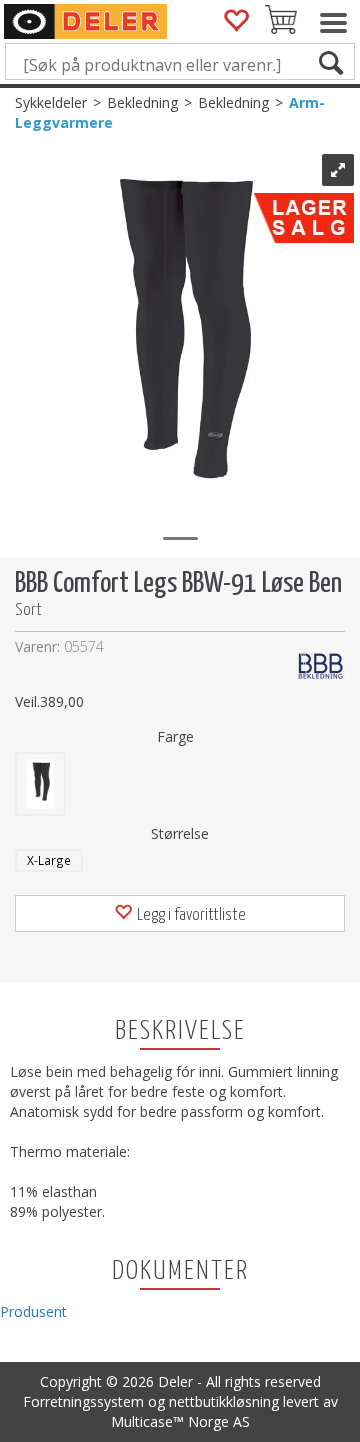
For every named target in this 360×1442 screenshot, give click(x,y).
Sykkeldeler (51, 102)
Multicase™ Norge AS (180, 1421)
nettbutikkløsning (224, 1401)
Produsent (33, 1311)
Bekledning (142, 102)
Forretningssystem (83, 1401)
